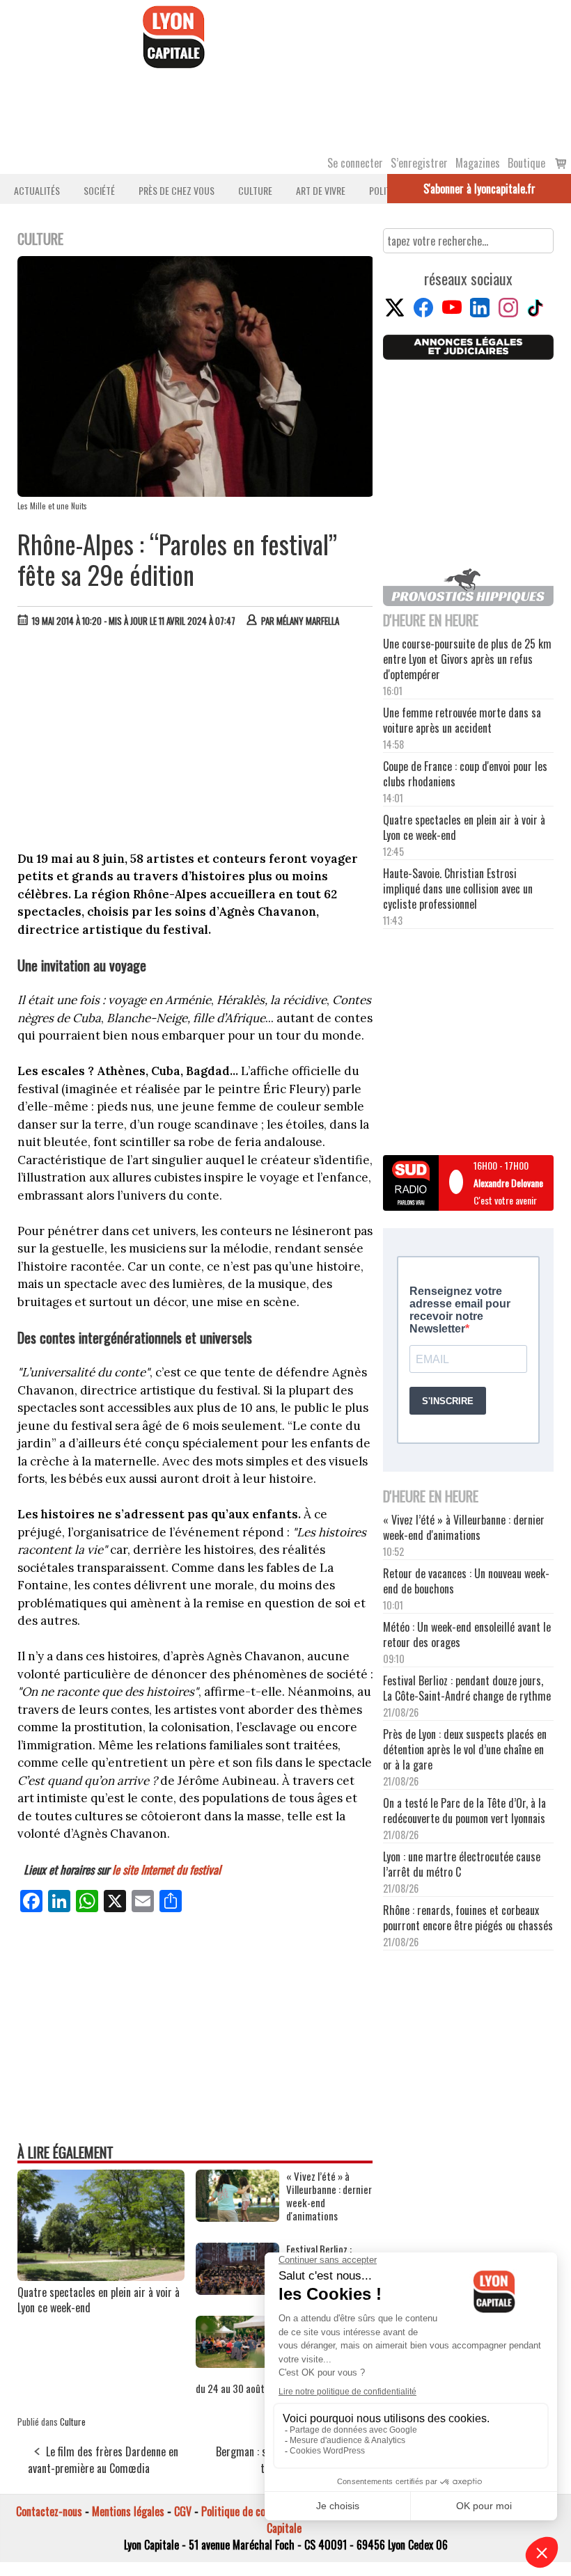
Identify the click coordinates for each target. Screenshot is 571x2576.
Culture (255, 190)
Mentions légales (128, 2511)
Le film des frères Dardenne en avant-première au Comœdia (103, 2460)
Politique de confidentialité (259, 2511)
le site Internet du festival (166, 1869)
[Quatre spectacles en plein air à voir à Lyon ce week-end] (101, 2276)
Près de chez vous (177, 190)
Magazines (478, 163)
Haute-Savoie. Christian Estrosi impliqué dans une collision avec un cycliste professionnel (458, 889)
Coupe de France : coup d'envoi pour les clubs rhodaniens (465, 774)
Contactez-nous (49, 2511)
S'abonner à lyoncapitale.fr (479, 189)
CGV (183, 2511)
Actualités (37, 190)
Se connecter (355, 163)
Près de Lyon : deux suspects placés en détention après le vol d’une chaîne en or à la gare (465, 1749)
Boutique (526, 163)
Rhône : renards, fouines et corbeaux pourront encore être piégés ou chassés (468, 1918)
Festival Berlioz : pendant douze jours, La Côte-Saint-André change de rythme (467, 1688)
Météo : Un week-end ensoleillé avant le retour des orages (467, 1635)
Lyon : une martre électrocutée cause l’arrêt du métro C (462, 1864)
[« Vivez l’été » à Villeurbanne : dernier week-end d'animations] (237, 2217)
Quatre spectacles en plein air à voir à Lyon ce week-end (99, 2300)
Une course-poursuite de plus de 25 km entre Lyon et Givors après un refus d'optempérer (467, 659)
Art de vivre (321, 190)
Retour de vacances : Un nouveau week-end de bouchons (466, 1581)
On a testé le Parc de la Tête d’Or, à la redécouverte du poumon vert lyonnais (464, 1811)
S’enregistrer (419, 163)
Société (99, 190)
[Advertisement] (196, 742)
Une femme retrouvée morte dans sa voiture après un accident (462, 720)
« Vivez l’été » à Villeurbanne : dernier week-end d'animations (329, 2196)
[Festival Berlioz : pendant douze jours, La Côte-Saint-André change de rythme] (237, 2290)
